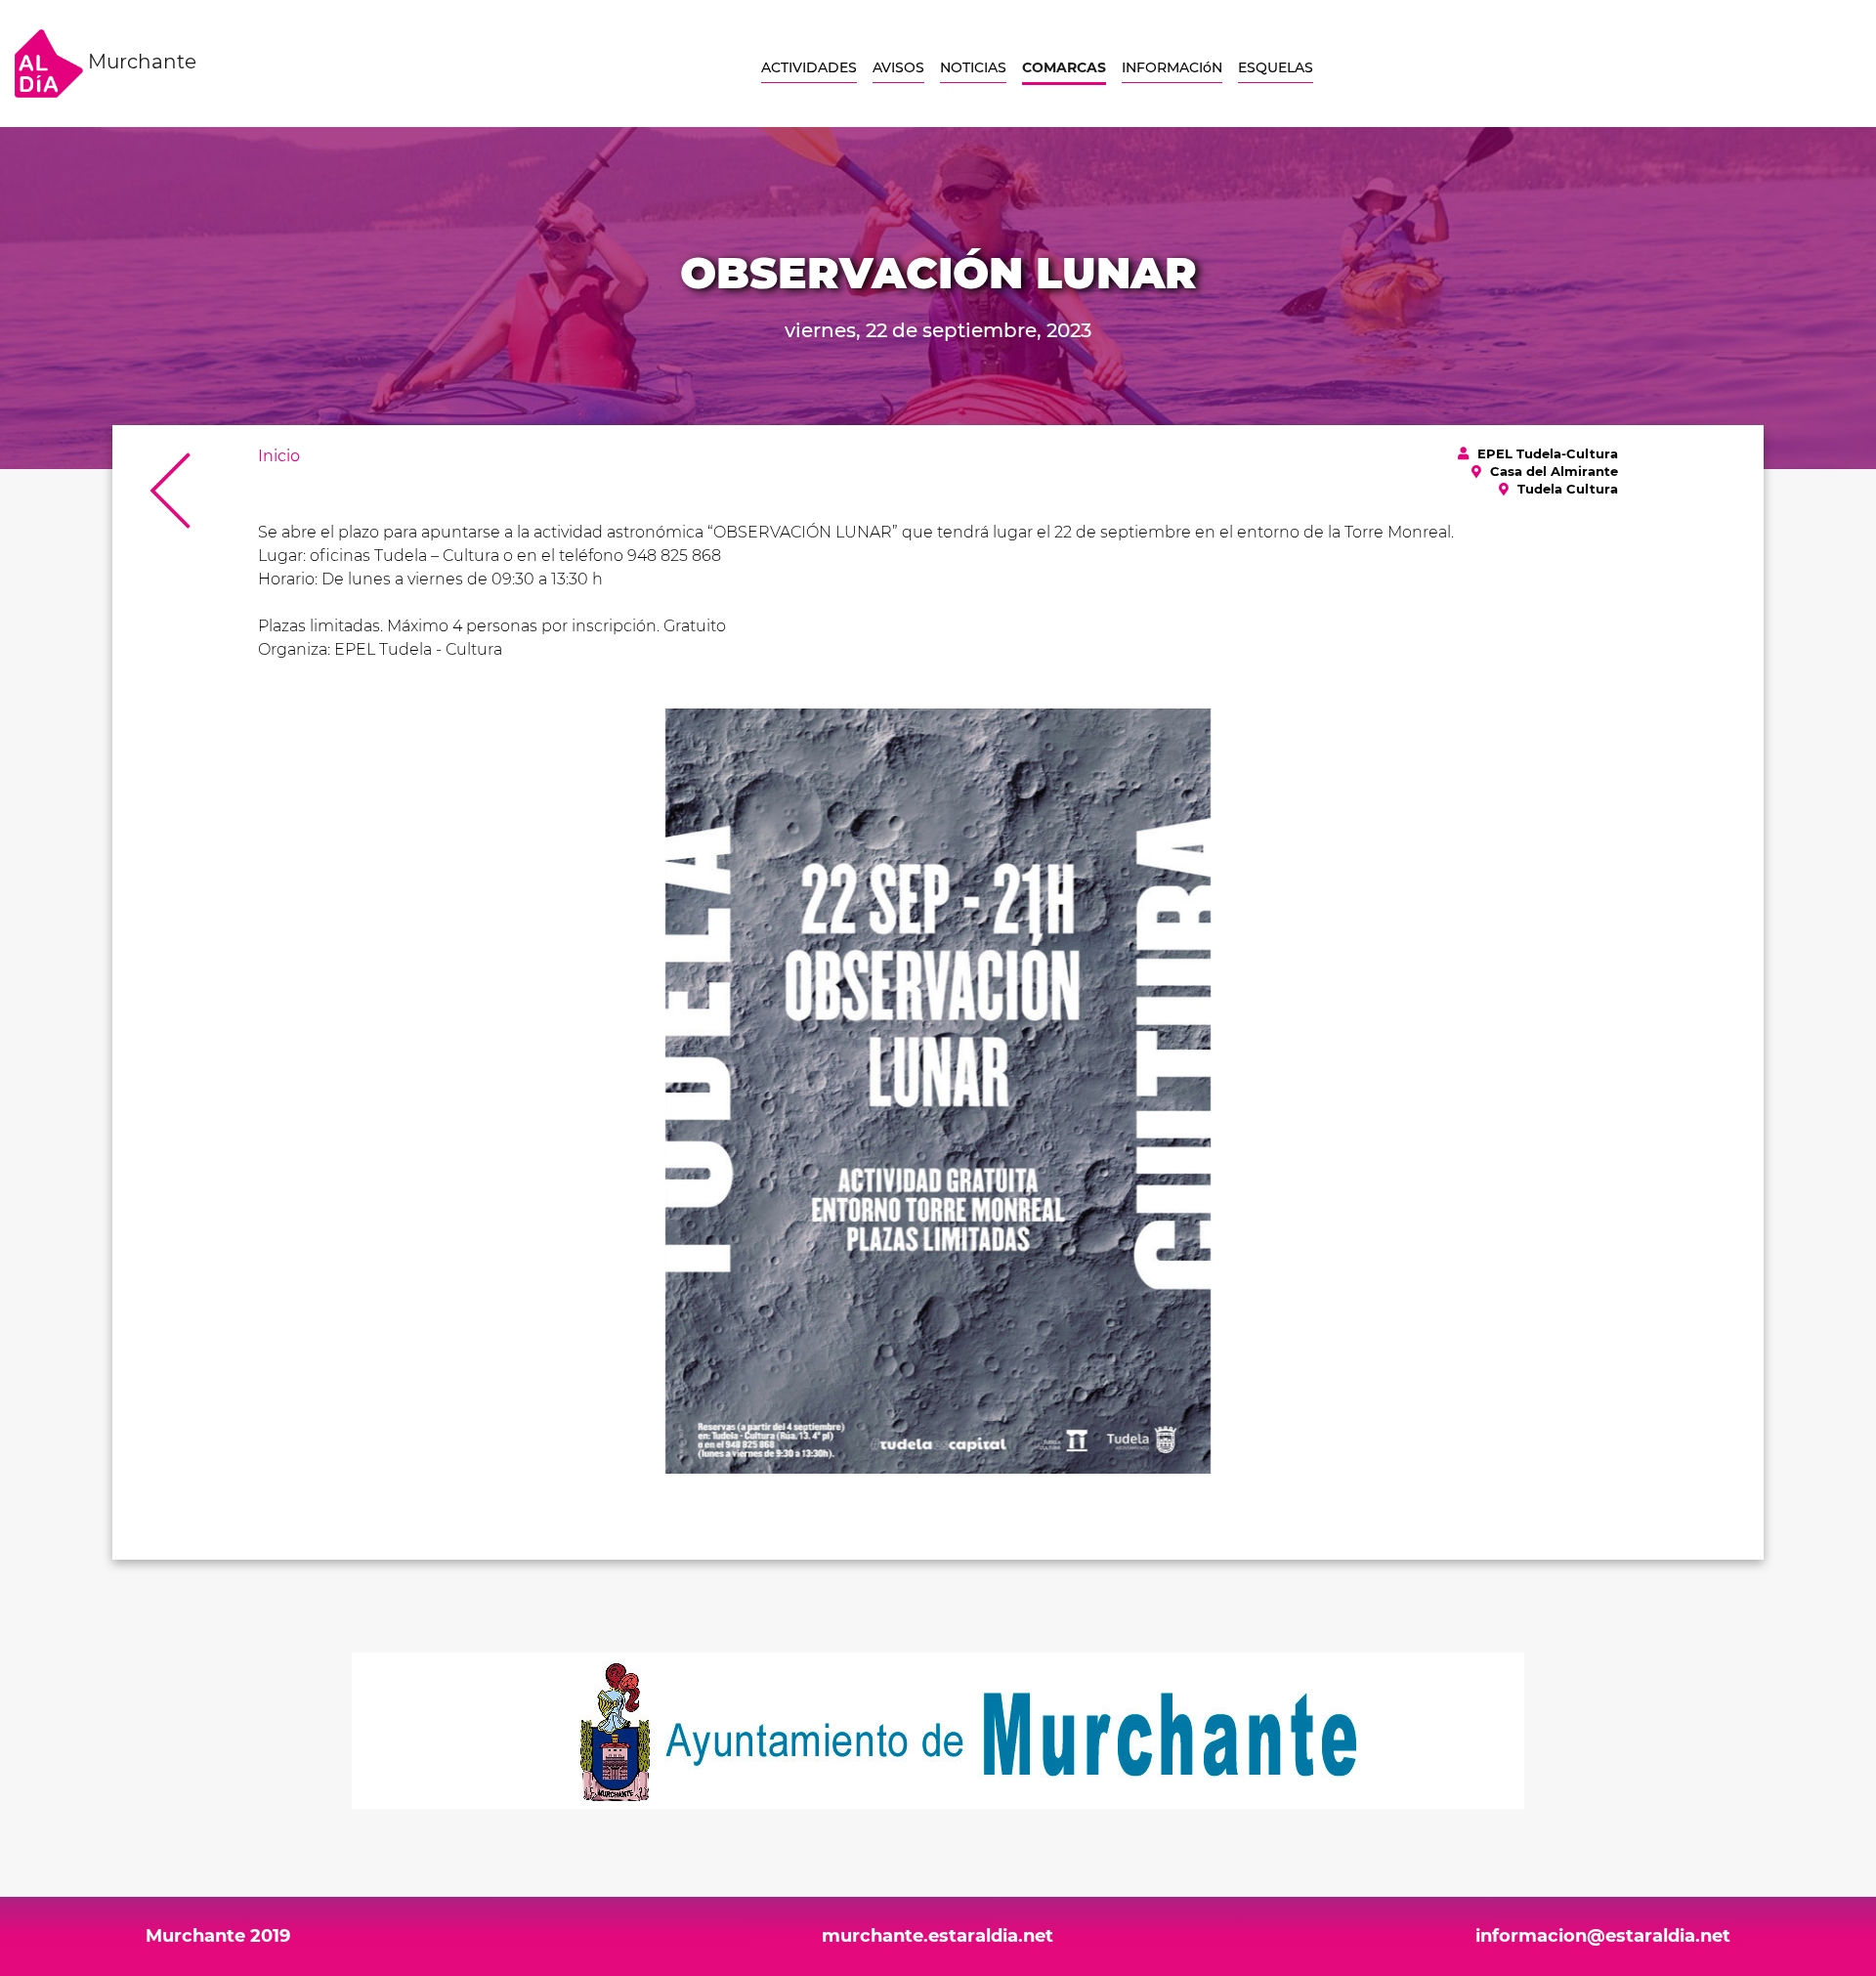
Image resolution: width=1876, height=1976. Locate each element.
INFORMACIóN (1172, 67)
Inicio (279, 456)
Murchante (140, 62)
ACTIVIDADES (809, 67)
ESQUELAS (1276, 67)
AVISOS (898, 67)
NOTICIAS (973, 67)
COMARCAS (1064, 67)
